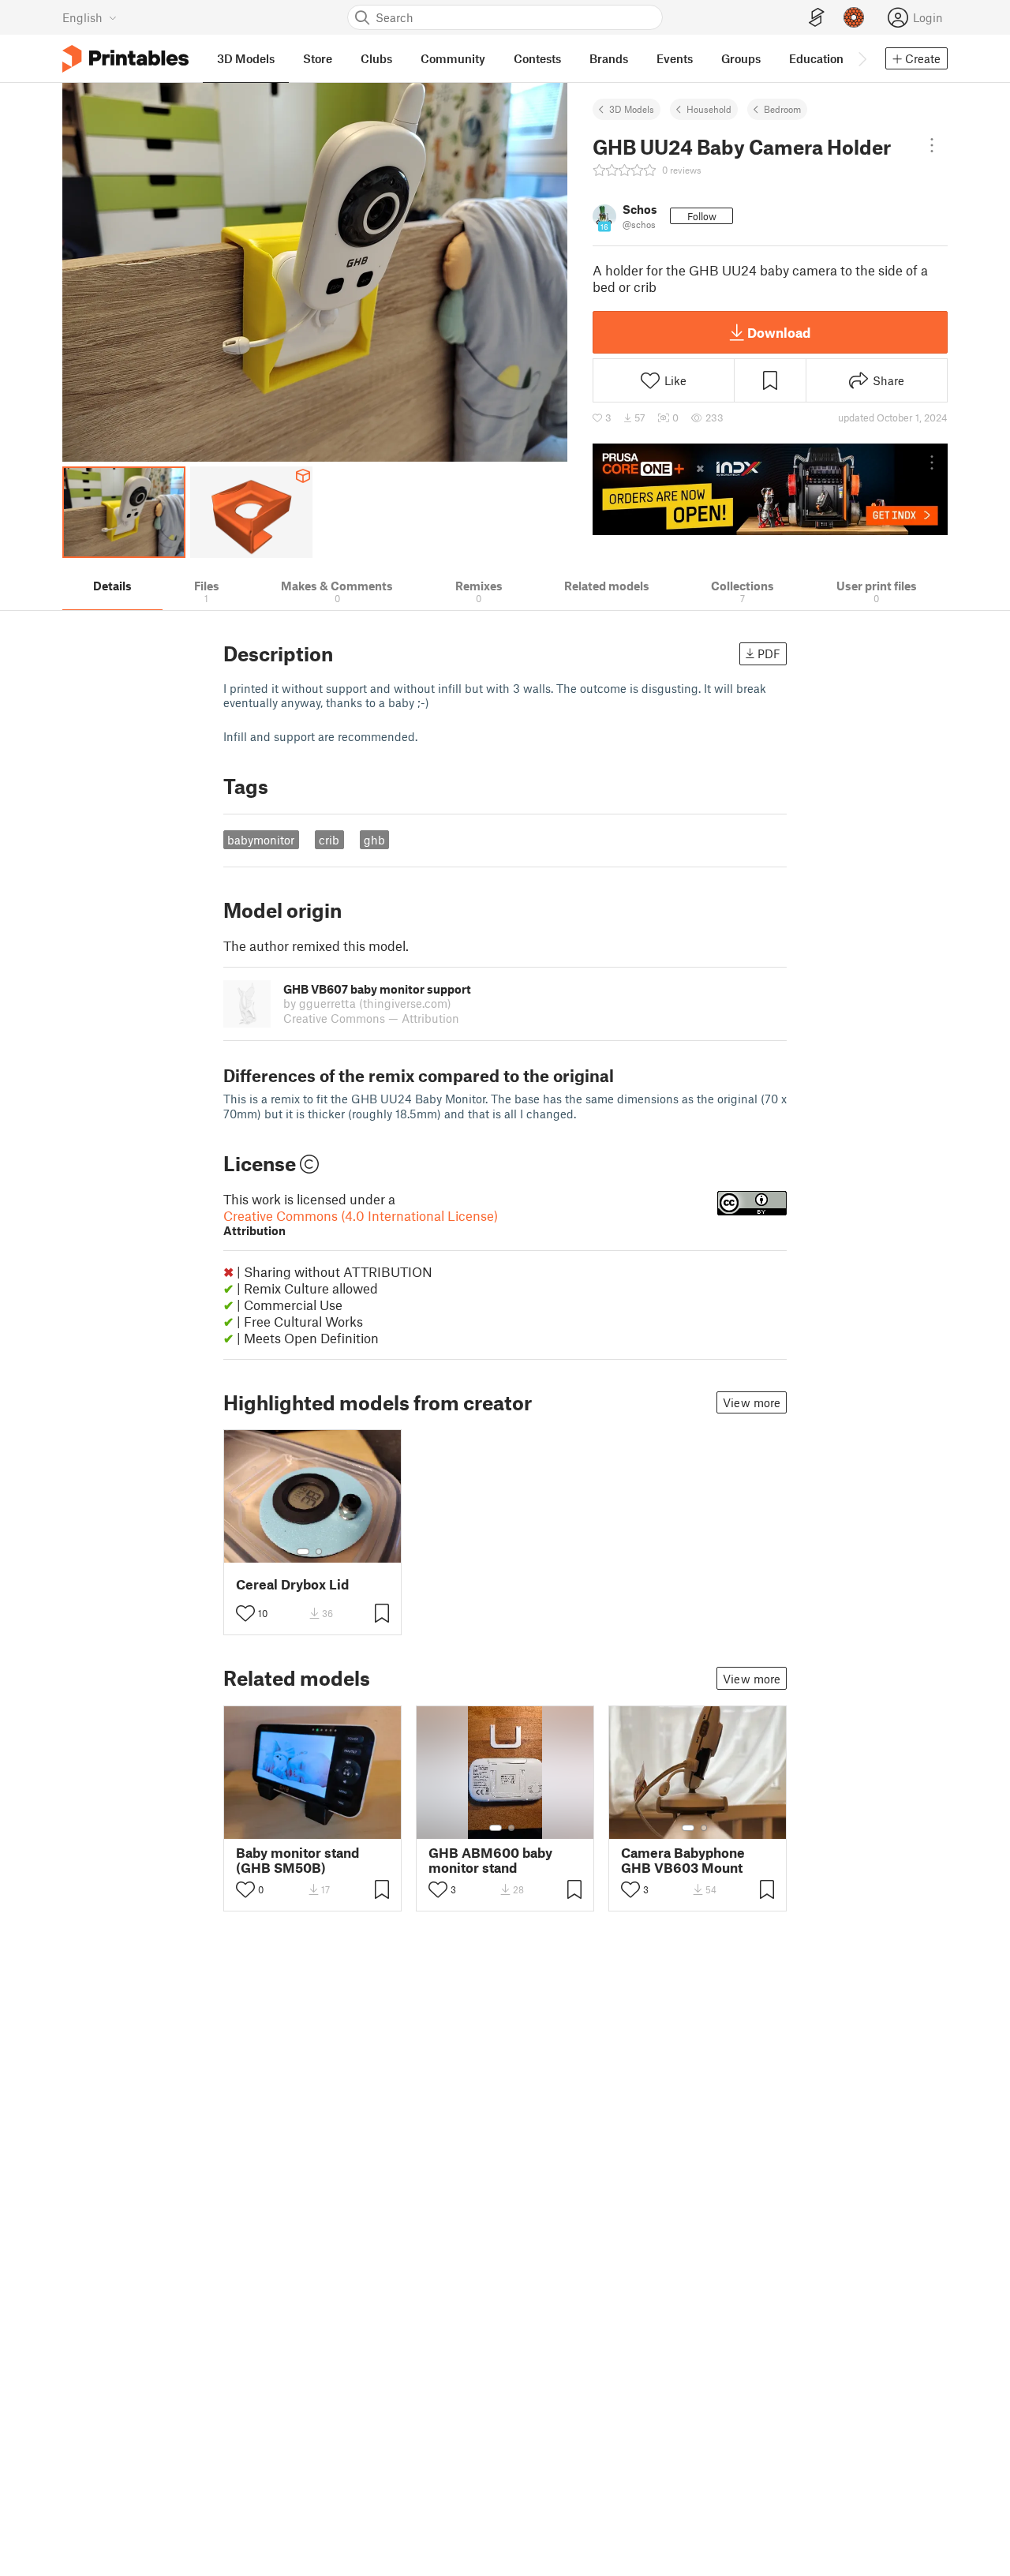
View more (752, 1402)
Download (779, 332)
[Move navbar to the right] (862, 58)
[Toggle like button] (245, 1613)
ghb (374, 840)
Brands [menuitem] (609, 58)
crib (329, 840)
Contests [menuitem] (537, 58)
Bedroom (782, 109)
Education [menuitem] (816, 58)
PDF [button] (769, 653)
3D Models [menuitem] (246, 58)
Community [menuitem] (453, 58)
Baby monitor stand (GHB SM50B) (297, 1860)
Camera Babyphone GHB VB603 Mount (683, 1860)
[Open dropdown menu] (932, 145)
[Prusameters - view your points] (854, 17)
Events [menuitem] (675, 58)
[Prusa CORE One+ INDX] (770, 489)
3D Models (632, 109)
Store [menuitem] (318, 58)
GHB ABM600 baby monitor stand (490, 1860)
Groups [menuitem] (741, 58)
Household (709, 109)
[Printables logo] (125, 59)
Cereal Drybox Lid (292, 1584)
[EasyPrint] (817, 18)
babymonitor (261, 840)
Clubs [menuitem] (376, 58)
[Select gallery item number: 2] (319, 1552)
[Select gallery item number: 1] (303, 1552)
